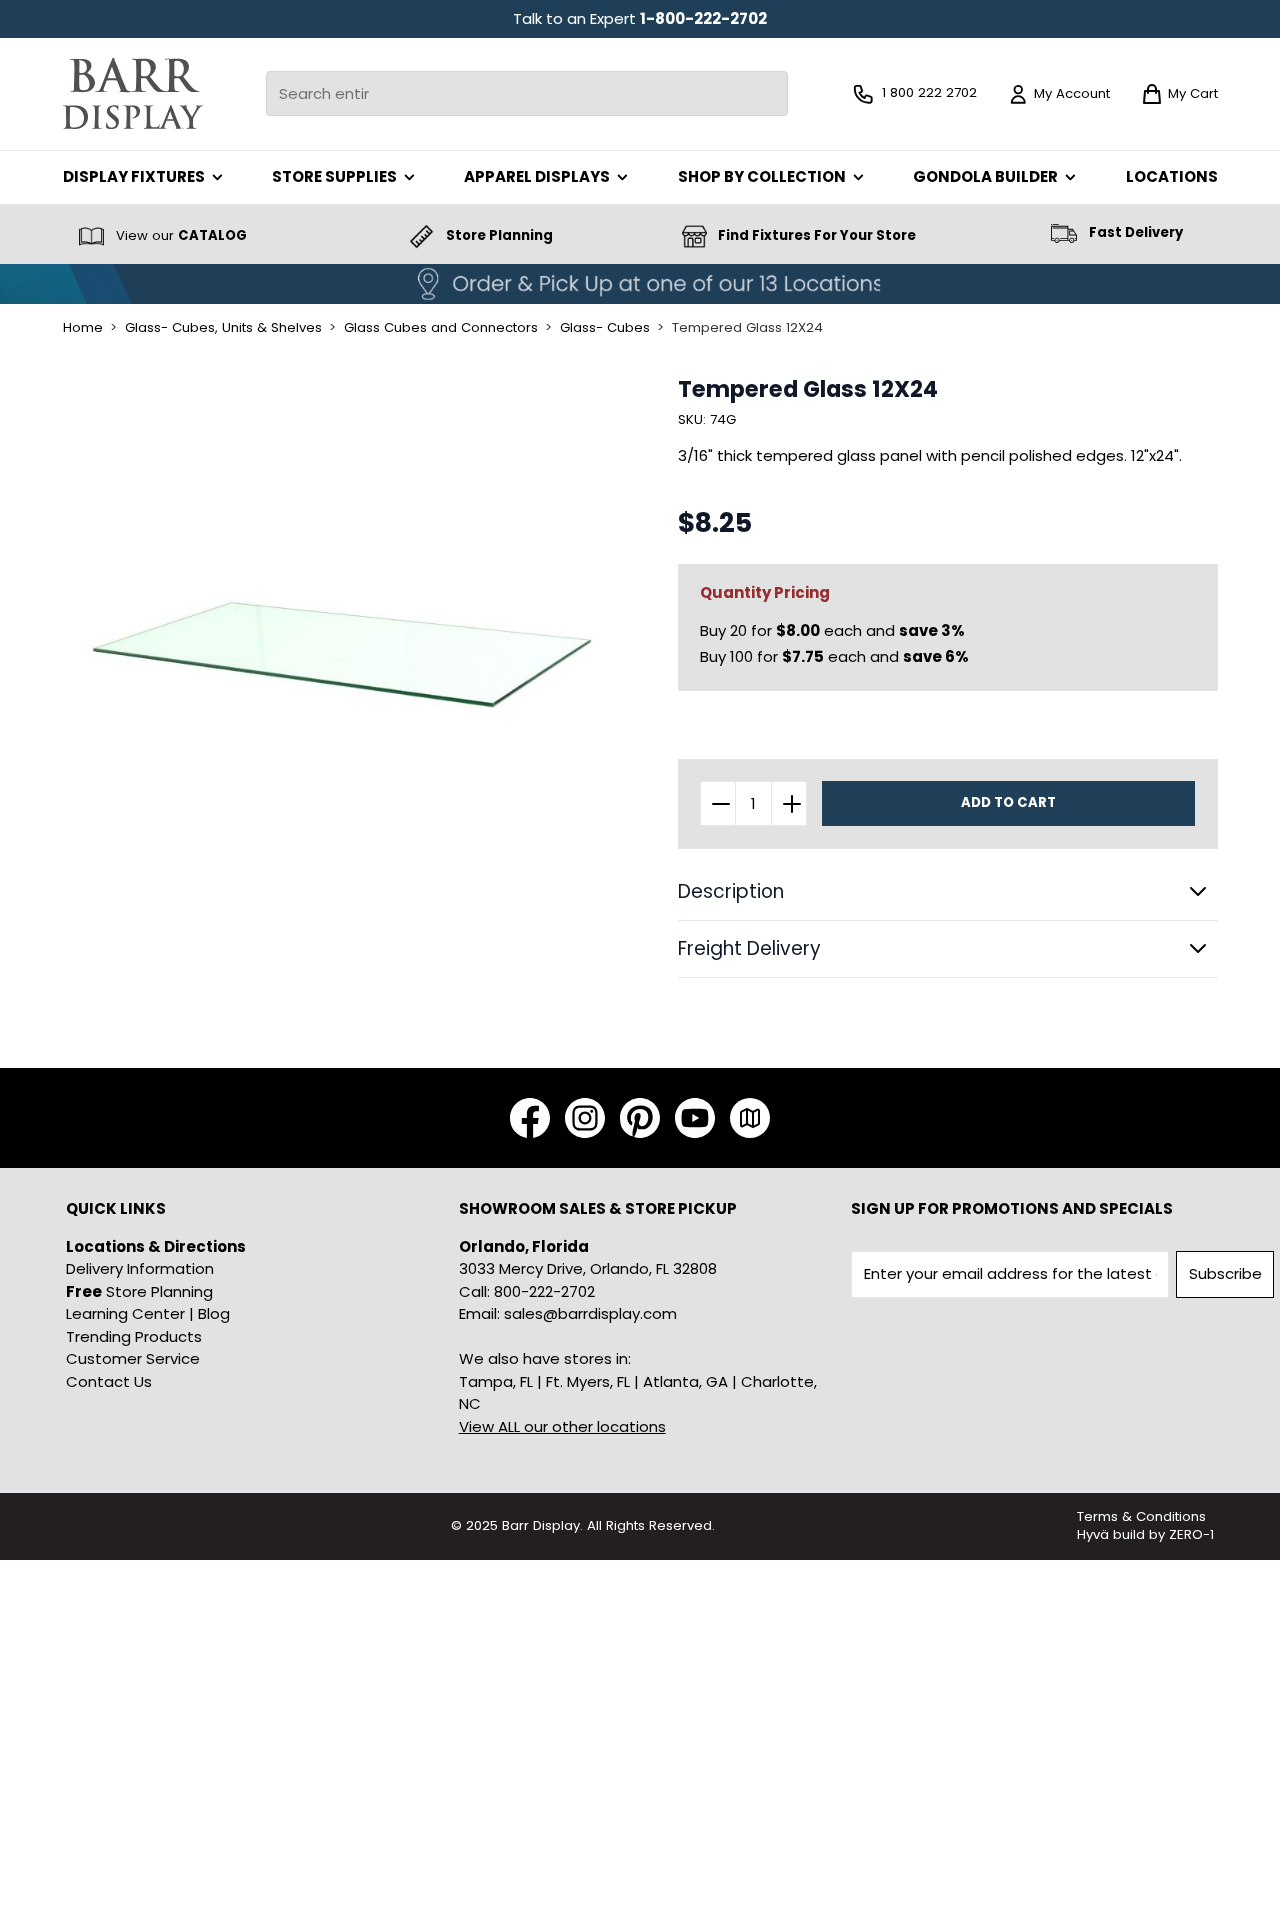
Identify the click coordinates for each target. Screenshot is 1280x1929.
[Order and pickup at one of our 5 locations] (640, 284)
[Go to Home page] (133, 93)
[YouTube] (695, 1118)
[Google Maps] (750, 1118)
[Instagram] (585, 1118)
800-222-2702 (544, 1291)
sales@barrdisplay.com (590, 1313)
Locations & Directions (156, 1246)
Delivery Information (140, 1268)
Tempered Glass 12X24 (747, 328)
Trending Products (134, 1336)
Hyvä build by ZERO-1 (1145, 1534)
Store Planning (139, 1291)
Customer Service (133, 1358)
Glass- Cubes (605, 328)
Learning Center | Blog (148, 1313)
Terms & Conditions (1141, 1516)
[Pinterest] (640, 1118)
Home (83, 328)
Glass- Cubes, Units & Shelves (223, 328)
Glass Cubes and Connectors (441, 328)
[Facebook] (530, 1118)
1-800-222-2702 (703, 18)
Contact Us (109, 1381)
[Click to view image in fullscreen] (342, 655)
